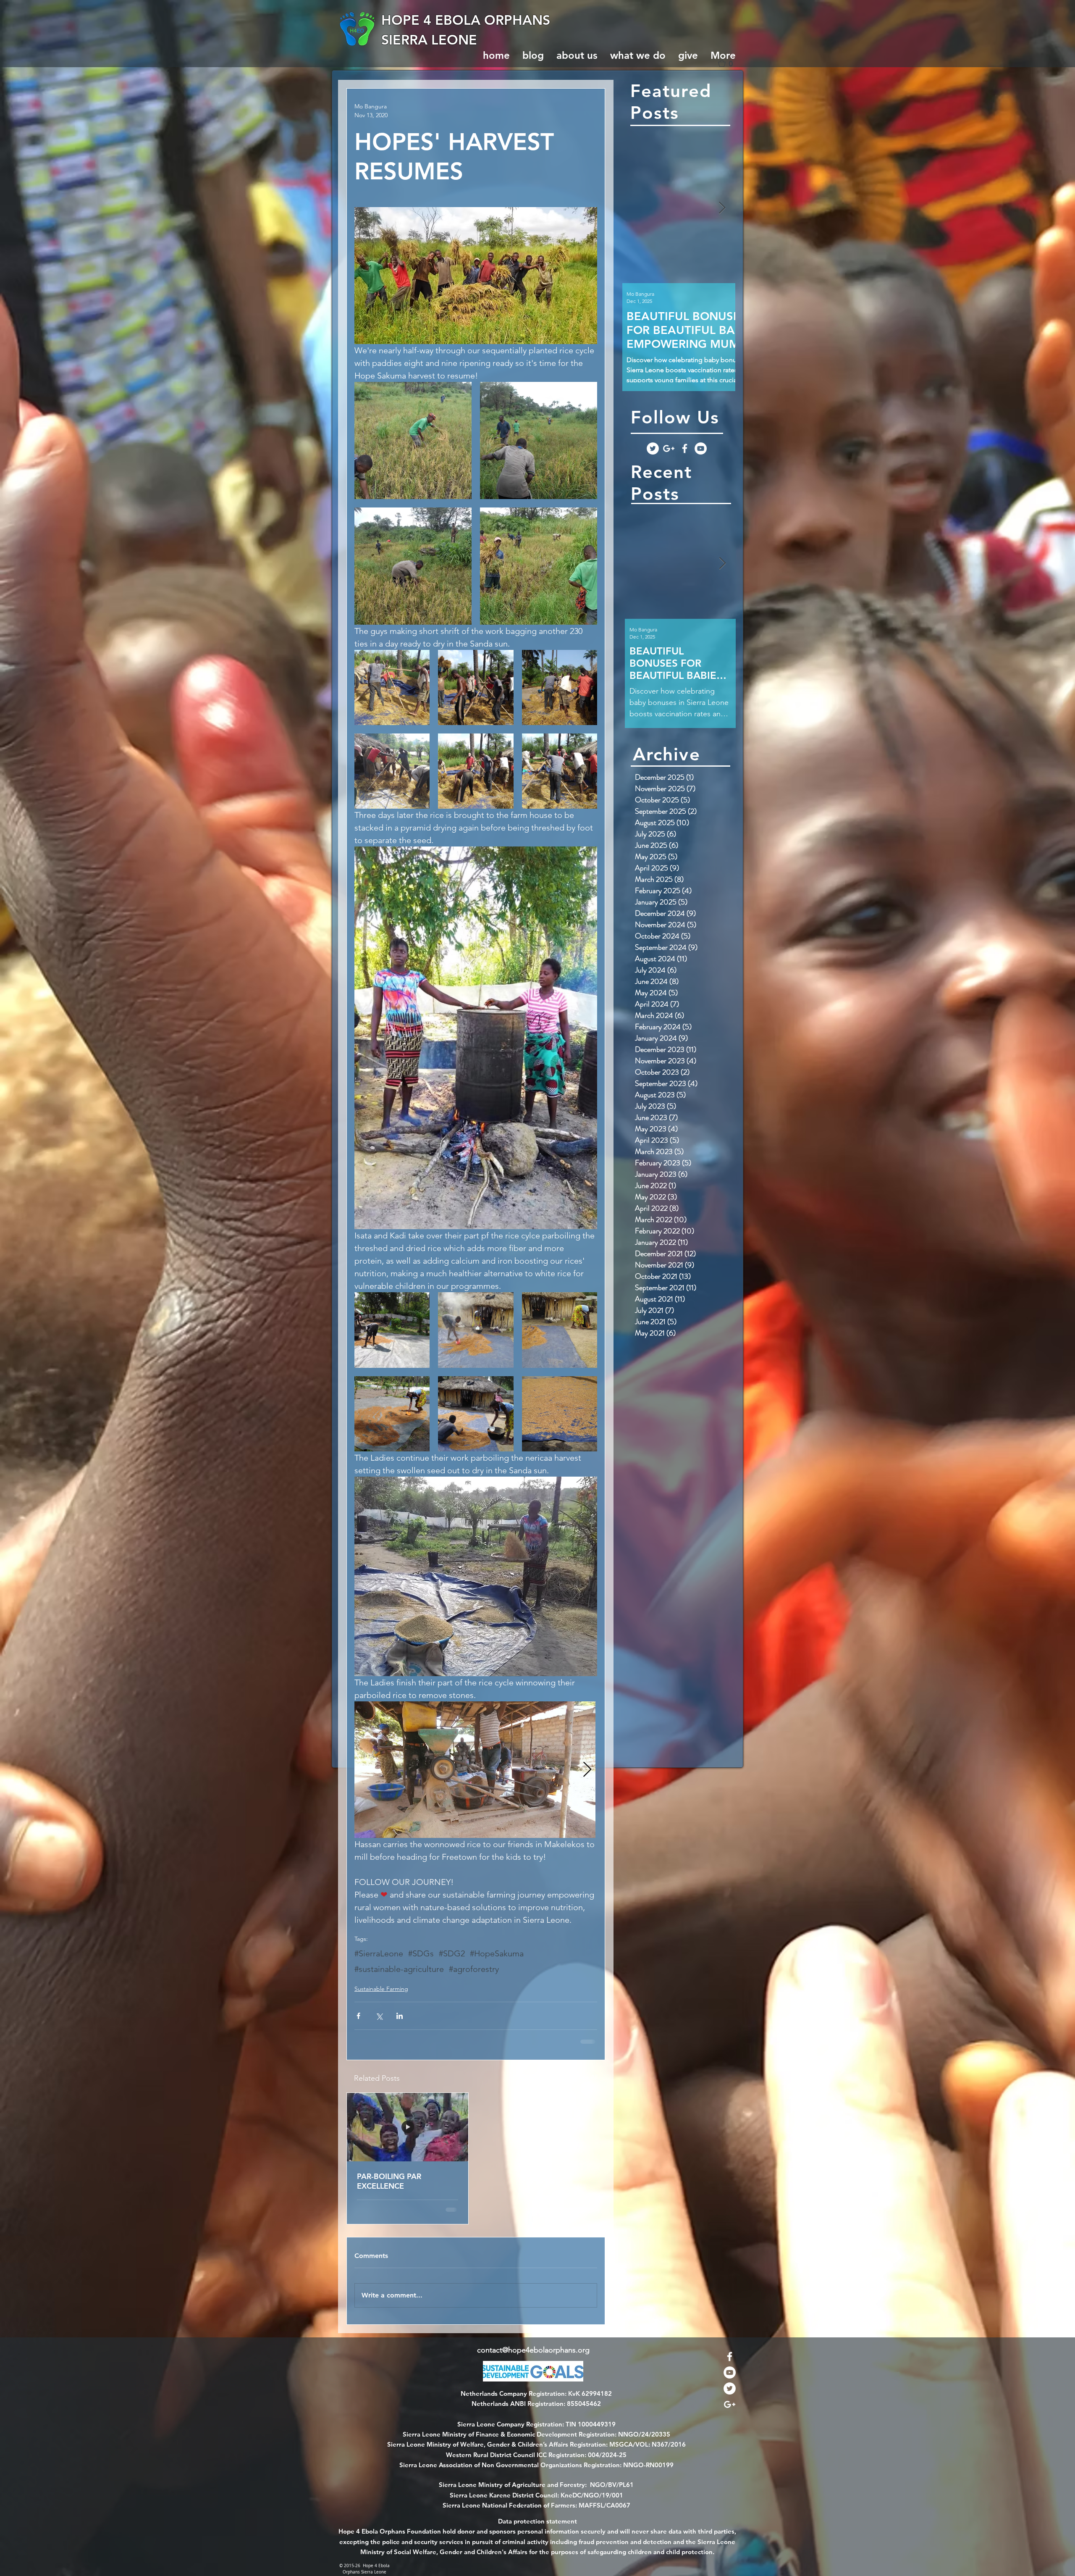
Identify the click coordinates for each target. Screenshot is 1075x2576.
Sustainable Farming (381, 1989)
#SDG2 (452, 1953)
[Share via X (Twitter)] (379, 2016)
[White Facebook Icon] (685, 448)
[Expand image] (413, 440)
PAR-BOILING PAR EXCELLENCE (389, 2181)
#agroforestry (474, 1969)
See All (588, 2077)
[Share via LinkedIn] (400, 2016)
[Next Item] (722, 208)
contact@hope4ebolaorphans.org (533, 2358)
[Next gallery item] (587, 1770)
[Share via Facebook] (358, 2016)
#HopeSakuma (497, 1953)
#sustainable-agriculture (399, 1969)
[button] (729, 63)
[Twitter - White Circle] (653, 448)
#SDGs (421, 1953)
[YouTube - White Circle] (701, 448)
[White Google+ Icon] (669, 448)
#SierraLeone (379, 1953)
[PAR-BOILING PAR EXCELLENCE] (408, 2127)
